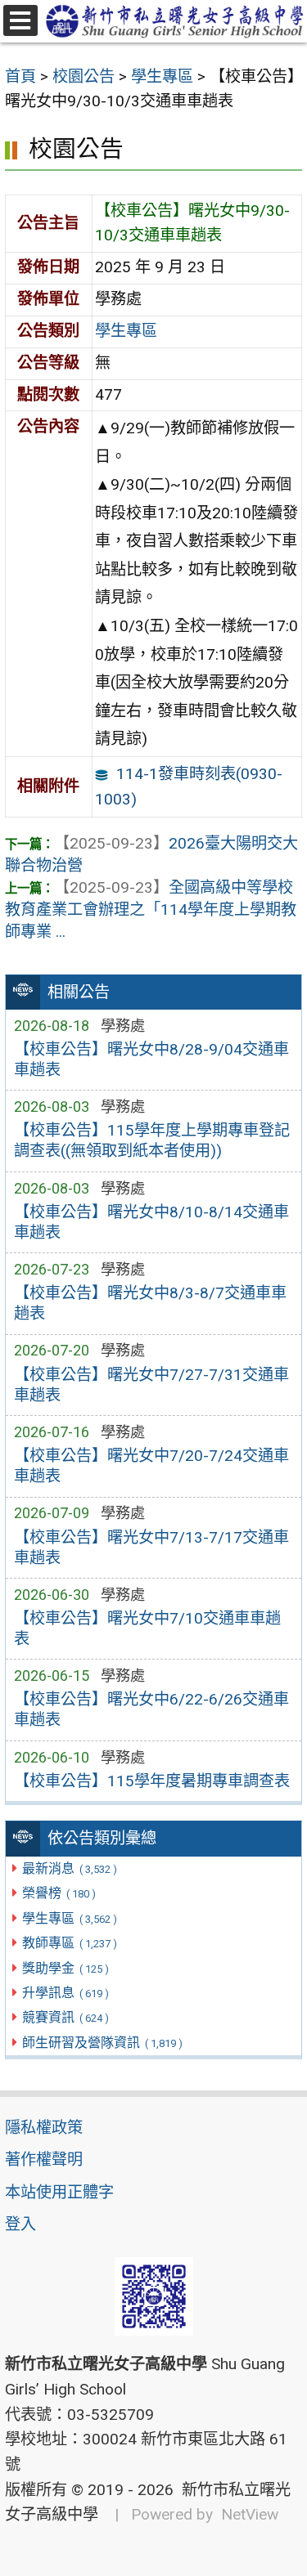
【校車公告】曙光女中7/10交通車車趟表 (147, 1628)
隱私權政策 (44, 2128)
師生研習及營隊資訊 (102, 2043)
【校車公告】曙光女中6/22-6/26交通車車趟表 (151, 1709)
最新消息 (69, 1868)
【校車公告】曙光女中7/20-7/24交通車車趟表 (151, 1466)
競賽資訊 (65, 2017)
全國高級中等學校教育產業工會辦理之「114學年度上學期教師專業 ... (151, 909)
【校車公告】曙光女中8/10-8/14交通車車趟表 (151, 1222)
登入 (20, 2224)
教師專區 (69, 1943)
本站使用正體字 (59, 2192)
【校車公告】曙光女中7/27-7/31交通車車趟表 (151, 1385)
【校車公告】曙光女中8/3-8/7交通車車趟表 (150, 1303)
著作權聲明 (44, 2159)
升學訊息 (65, 1993)
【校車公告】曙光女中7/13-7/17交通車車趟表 (151, 1548)
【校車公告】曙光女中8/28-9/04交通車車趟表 (151, 1060)
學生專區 (69, 1918)
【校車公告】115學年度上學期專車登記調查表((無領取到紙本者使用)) (152, 1140)
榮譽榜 (59, 1893)
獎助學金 (65, 1968)
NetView (250, 2514)
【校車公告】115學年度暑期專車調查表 (152, 1781)
